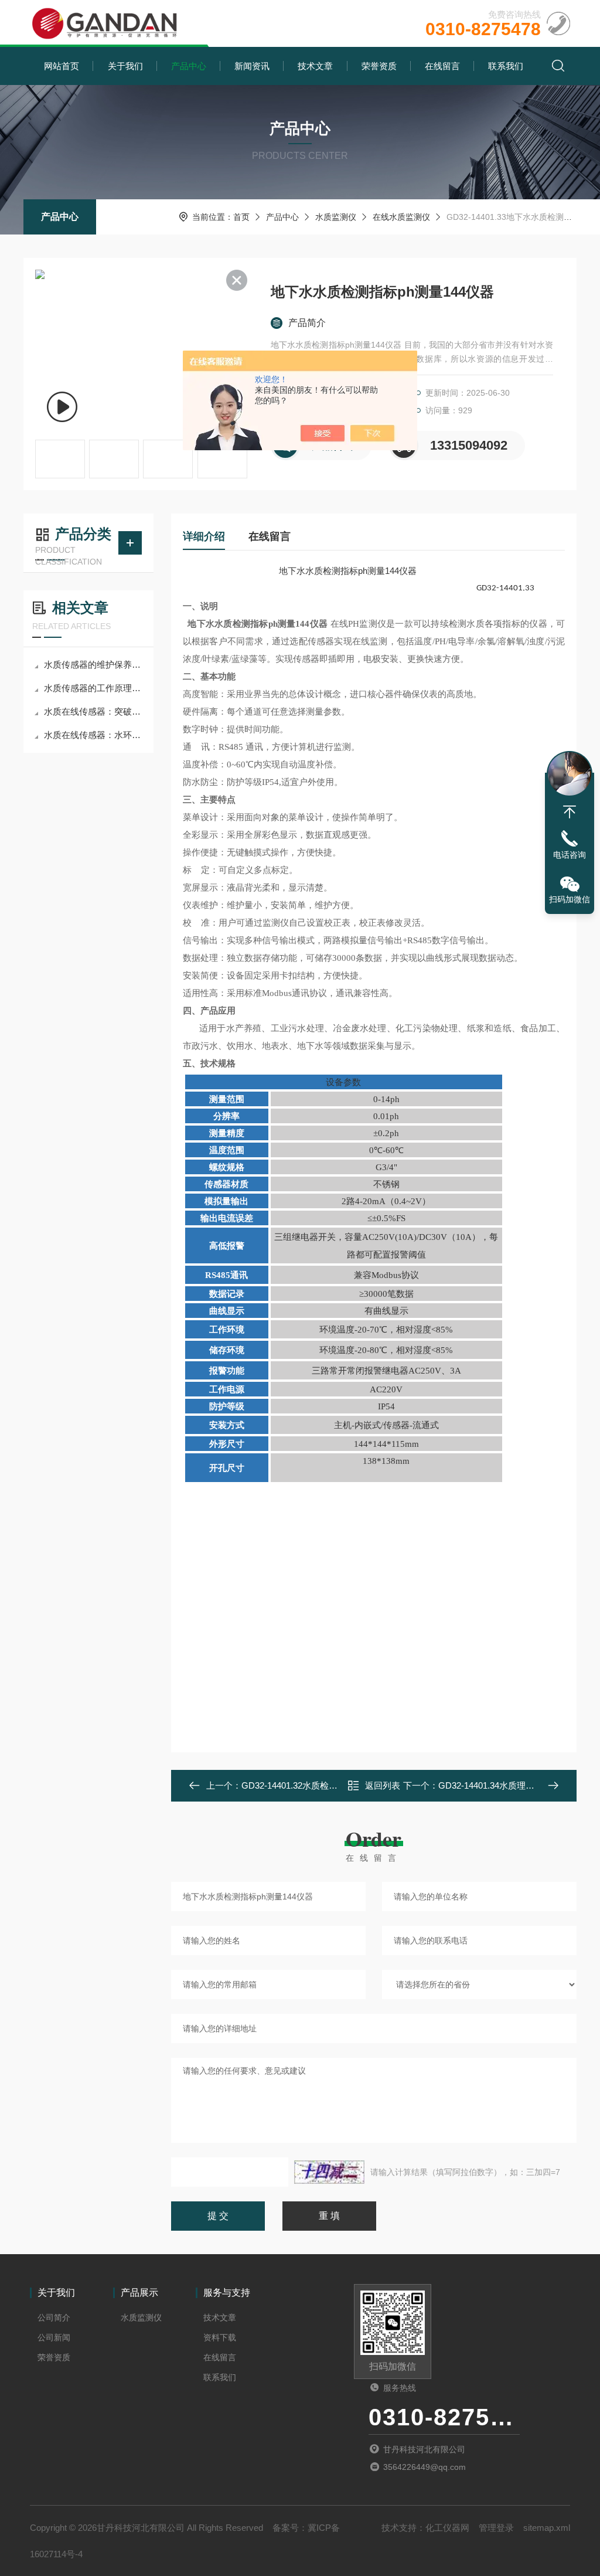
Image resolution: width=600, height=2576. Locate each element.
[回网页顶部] (570, 812)
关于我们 (125, 66)
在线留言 (442, 66)
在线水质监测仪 (401, 217)
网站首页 (62, 66)
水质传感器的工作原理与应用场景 (94, 688)
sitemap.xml (547, 2528)
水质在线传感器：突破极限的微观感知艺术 (94, 711)
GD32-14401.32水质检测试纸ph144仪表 (319, 1785)
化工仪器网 (447, 2528)
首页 (241, 217)
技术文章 (315, 66)
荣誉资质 (379, 66)
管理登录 (496, 2528)
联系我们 (506, 66)
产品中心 (189, 66)
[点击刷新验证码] (329, 2172)
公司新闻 (54, 2337)
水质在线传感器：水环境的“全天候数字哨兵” (94, 735)
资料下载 (220, 2337)
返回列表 (383, 1785)
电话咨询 (570, 855)
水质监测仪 (336, 217)
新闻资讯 (252, 66)
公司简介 (54, 2317)
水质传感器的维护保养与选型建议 (94, 665)
